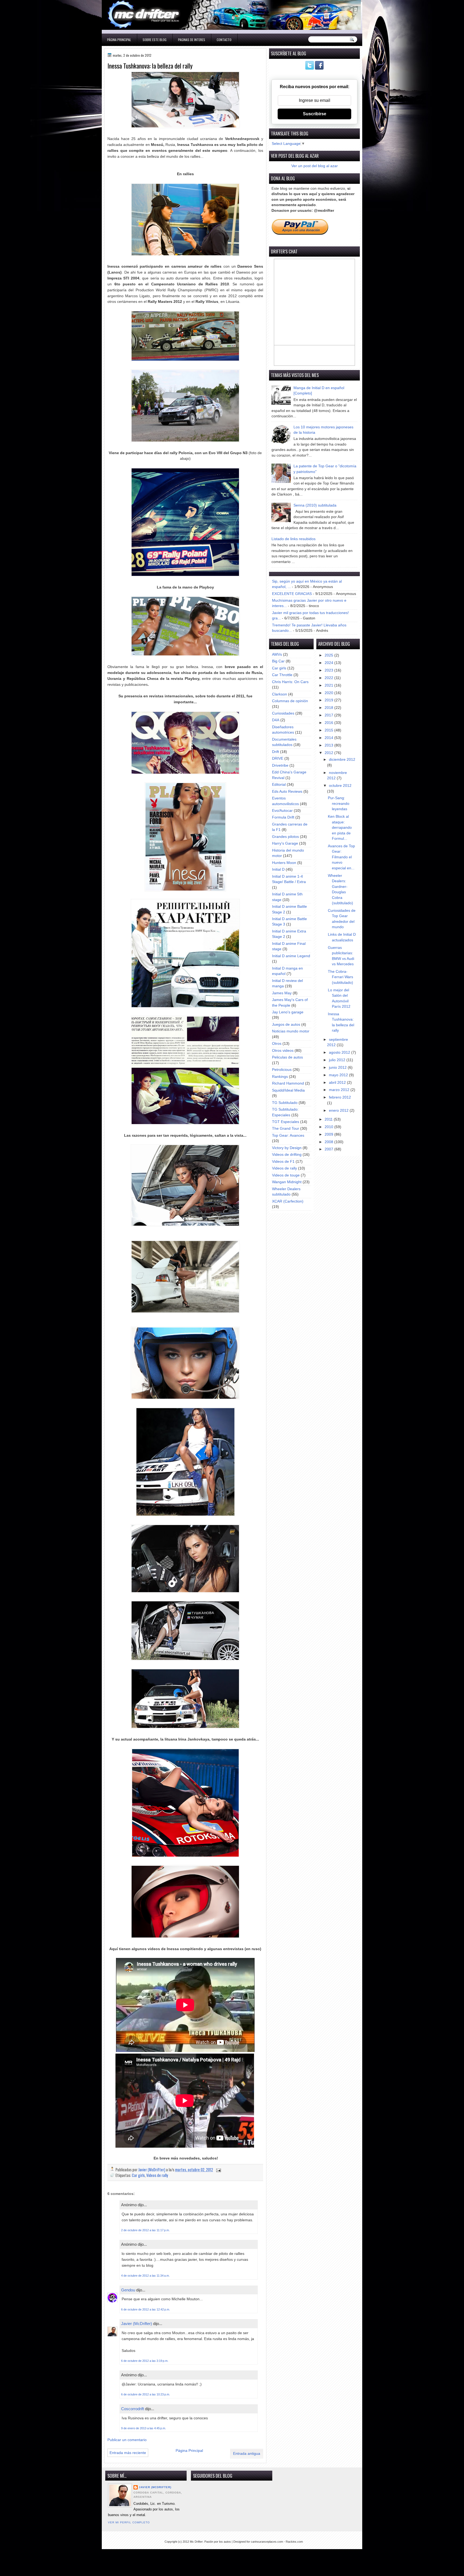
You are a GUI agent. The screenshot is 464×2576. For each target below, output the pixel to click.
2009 (329, 1134)
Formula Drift (283, 817)
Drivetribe (280, 765)
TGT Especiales (286, 1122)
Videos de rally (157, 2175)
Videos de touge (286, 1175)
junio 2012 (338, 1068)
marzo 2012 (340, 1090)
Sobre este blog (155, 40)
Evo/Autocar (282, 811)
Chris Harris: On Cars (290, 682)
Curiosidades (283, 713)
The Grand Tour (286, 1129)
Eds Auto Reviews (287, 792)
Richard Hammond (288, 1083)
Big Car (278, 661)
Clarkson (280, 694)
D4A (276, 720)
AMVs (277, 654)
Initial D (278, 869)
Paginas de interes (192, 40)
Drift (275, 752)
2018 (329, 708)
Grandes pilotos (285, 837)
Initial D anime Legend (291, 956)
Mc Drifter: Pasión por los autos (210, 2542)
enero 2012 (339, 1111)
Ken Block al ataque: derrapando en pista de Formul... (340, 828)
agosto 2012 (340, 1052)
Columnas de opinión (290, 701)
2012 (329, 753)
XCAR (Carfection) (288, 1201)
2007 (329, 1149)
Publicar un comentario (127, 2440)
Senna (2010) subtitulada (315, 505)
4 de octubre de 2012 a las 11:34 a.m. (145, 2276)
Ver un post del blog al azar (315, 166)
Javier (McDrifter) (137, 2324)
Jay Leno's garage (288, 1012)
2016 (329, 723)
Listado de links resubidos (293, 539)
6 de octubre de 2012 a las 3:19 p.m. (145, 2361)
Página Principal (119, 40)
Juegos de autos (286, 1025)
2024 (329, 663)
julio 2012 (338, 1060)
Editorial (279, 785)
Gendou (128, 2290)
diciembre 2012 (342, 760)
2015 (329, 730)
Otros (277, 1044)
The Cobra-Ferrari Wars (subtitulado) (340, 977)
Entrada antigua (247, 2454)
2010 (329, 1127)
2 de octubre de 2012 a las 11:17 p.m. (145, 2230)
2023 (329, 670)
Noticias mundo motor (291, 1031)
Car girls (138, 2175)
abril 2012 (338, 1083)
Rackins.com (294, 2542)
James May (282, 993)
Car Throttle (282, 675)
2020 (329, 693)
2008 (329, 1142)
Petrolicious (282, 1070)
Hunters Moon (284, 863)
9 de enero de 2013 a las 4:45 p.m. (144, 2428)
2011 (329, 1119)
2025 (329, 655)
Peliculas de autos (287, 1057)
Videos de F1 (283, 1162)
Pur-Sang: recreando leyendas (339, 803)
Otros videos (283, 1051)
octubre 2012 (340, 786)
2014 (329, 738)
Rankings (280, 1077)
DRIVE (278, 758)
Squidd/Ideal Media (288, 1090)
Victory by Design (287, 1148)
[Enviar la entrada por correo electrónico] (218, 2170)
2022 (329, 678)
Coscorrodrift (133, 2409)
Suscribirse (315, 114)
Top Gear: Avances (288, 1135)
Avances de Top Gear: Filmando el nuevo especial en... (341, 857)
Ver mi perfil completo (129, 2522)
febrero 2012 (340, 1097)
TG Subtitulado (285, 1103)
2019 (329, 700)
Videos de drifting (287, 1155)
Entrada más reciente (128, 2453)
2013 (329, 745)
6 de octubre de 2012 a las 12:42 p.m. (146, 2309)
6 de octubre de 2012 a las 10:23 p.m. (146, 2394)
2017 (329, 715)
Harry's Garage (285, 843)
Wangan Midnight (287, 1182)
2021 (329, 685)
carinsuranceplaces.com (267, 2542)
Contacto (224, 40)
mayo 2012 (339, 1075)
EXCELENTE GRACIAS (292, 594)
